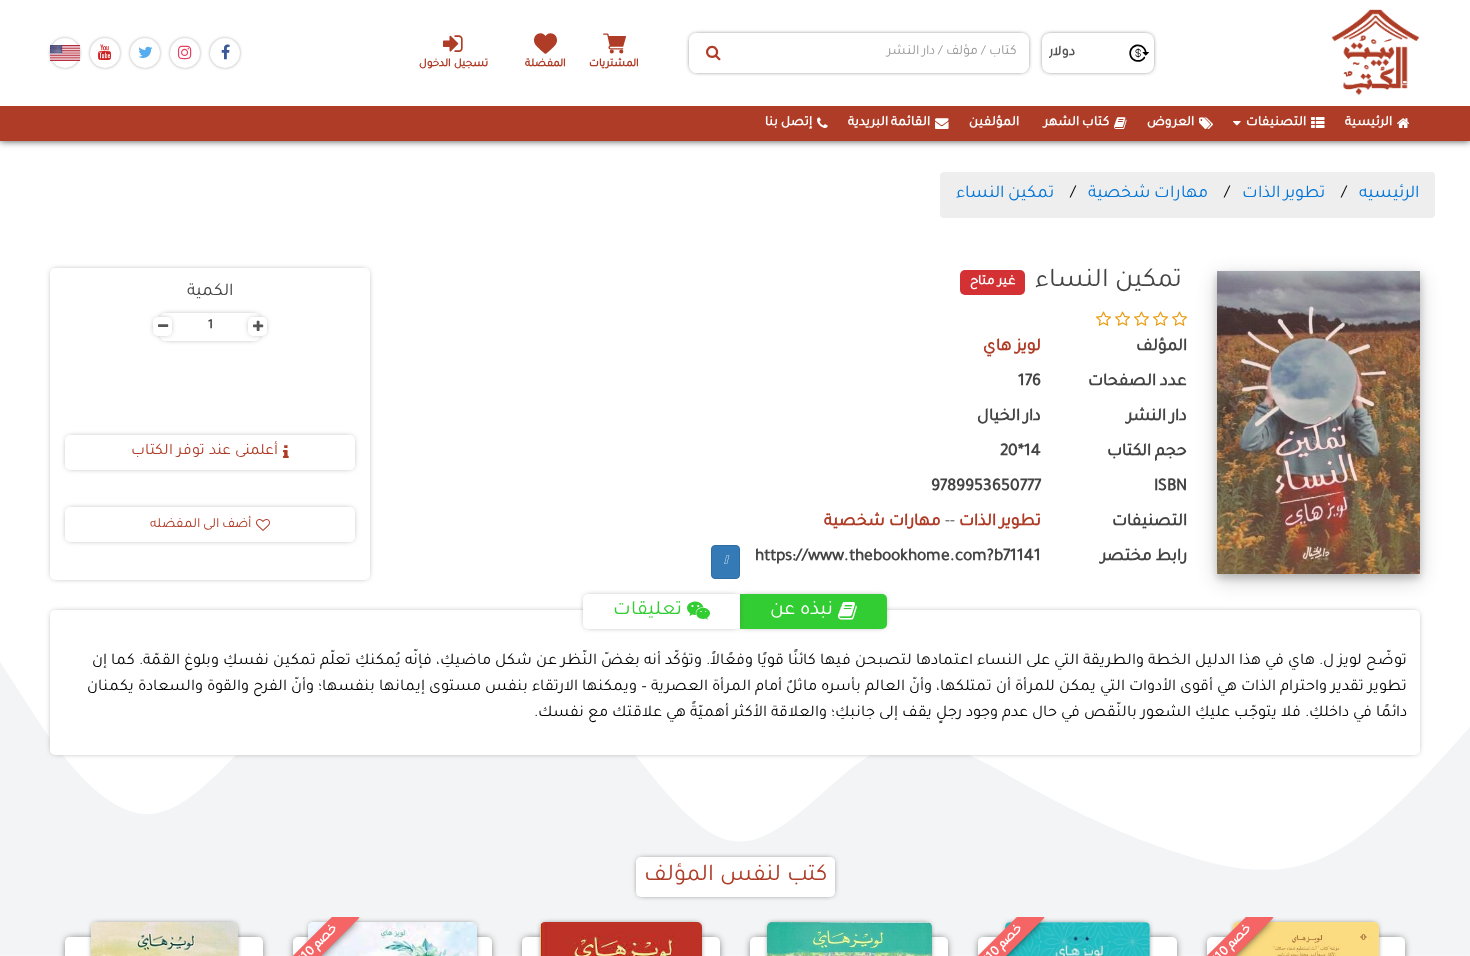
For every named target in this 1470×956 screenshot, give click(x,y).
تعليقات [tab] (647, 611)
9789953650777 (986, 487)
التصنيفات (1276, 123)
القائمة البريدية (889, 123)
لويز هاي (1012, 347)
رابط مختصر (1144, 557)
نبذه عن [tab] (801, 611)
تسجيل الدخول (453, 64)
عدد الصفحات (1137, 382)
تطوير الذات (1283, 194)
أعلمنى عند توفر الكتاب (204, 452)
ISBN (1170, 487)
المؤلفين (994, 123)
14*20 (1020, 452)
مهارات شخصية (1148, 194)
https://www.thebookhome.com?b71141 (898, 557)
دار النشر (1157, 417)
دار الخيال (1009, 417)
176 (1029, 382)
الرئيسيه (1389, 194)
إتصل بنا (788, 123)
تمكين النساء (1005, 194)
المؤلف (1161, 347)
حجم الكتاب (1147, 452)
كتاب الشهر (1076, 123)
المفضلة (545, 64)
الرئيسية (1368, 123)
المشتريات (614, 64)
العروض (1170, 123)
